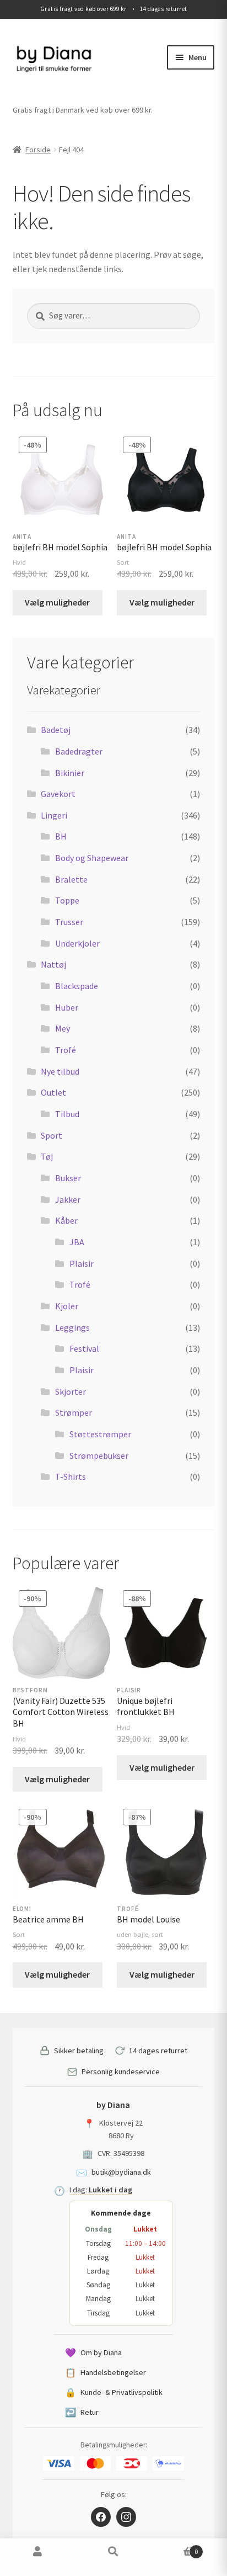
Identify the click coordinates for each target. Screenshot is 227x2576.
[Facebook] (101, 2517)
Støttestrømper (100, 1434)
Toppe (67, 900)
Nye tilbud (60, 1071)
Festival (84, 1348)
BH (61, 836)
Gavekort (58, 794)
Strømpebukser (99, 1456)
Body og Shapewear (92, 858)
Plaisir (82, 1263)
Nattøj (53, 964)
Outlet (53, 1092)
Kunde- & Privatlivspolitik (114, 2392)
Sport (52, 1135)
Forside (38, 150)
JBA (77, 1242)
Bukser (68, 1178)
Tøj (47, 1156)
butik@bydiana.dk (121, 2172)
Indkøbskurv (175, 2548)
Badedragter (79, 751)
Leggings (72, 1327)
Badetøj (56, 730)
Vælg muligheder (57, 602)
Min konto (38, 2557)
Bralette (71, 879)
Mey (63, 1028)
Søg (113, 2557)
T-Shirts (71, 1476)
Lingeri (54, 815)
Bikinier (70, 773)
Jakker (68, 1199)
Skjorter (71, 1391)
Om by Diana (93, 2352)
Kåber (66, 1220)
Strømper (74, 1412)
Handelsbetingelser (106, 2372)
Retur (82, 2412)
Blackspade (77, 986)
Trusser (69, 922)
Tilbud (67, 1114)
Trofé (66, 1050)
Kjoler (67, 1306)
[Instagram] (126, 2517)
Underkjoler (77, 943)
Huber (67, 1007)
